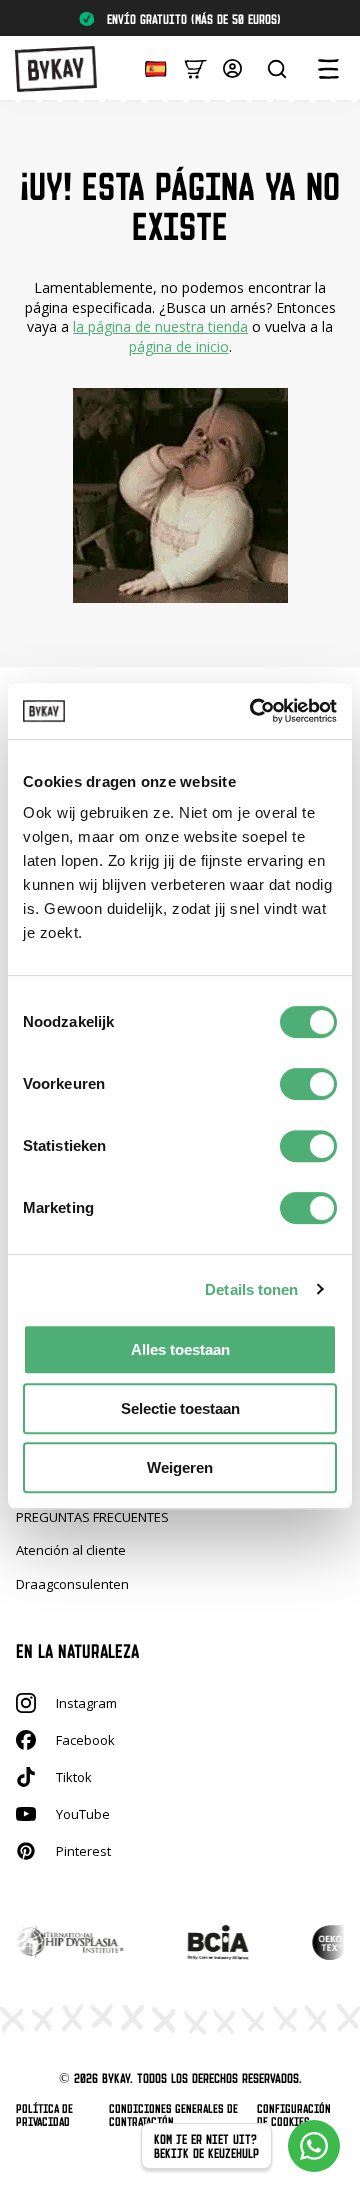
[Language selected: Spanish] (151, 67)
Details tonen (251, 1289)
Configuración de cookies (294, 2115)
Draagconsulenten (72, 1584)
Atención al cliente (71, 1550)
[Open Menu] (328, 69)
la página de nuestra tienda (160, 326)
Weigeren (180, 1467)
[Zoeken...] (277, 69)
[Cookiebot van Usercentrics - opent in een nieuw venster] (254, 711)
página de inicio (179, 346)
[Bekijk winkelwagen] (195, 67)
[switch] (308, 1084)
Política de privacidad (44, 2115)
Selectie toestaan (180, 1408)
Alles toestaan (180, 1349)
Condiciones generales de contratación (173, 2115)
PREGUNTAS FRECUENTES (92, 1517)
